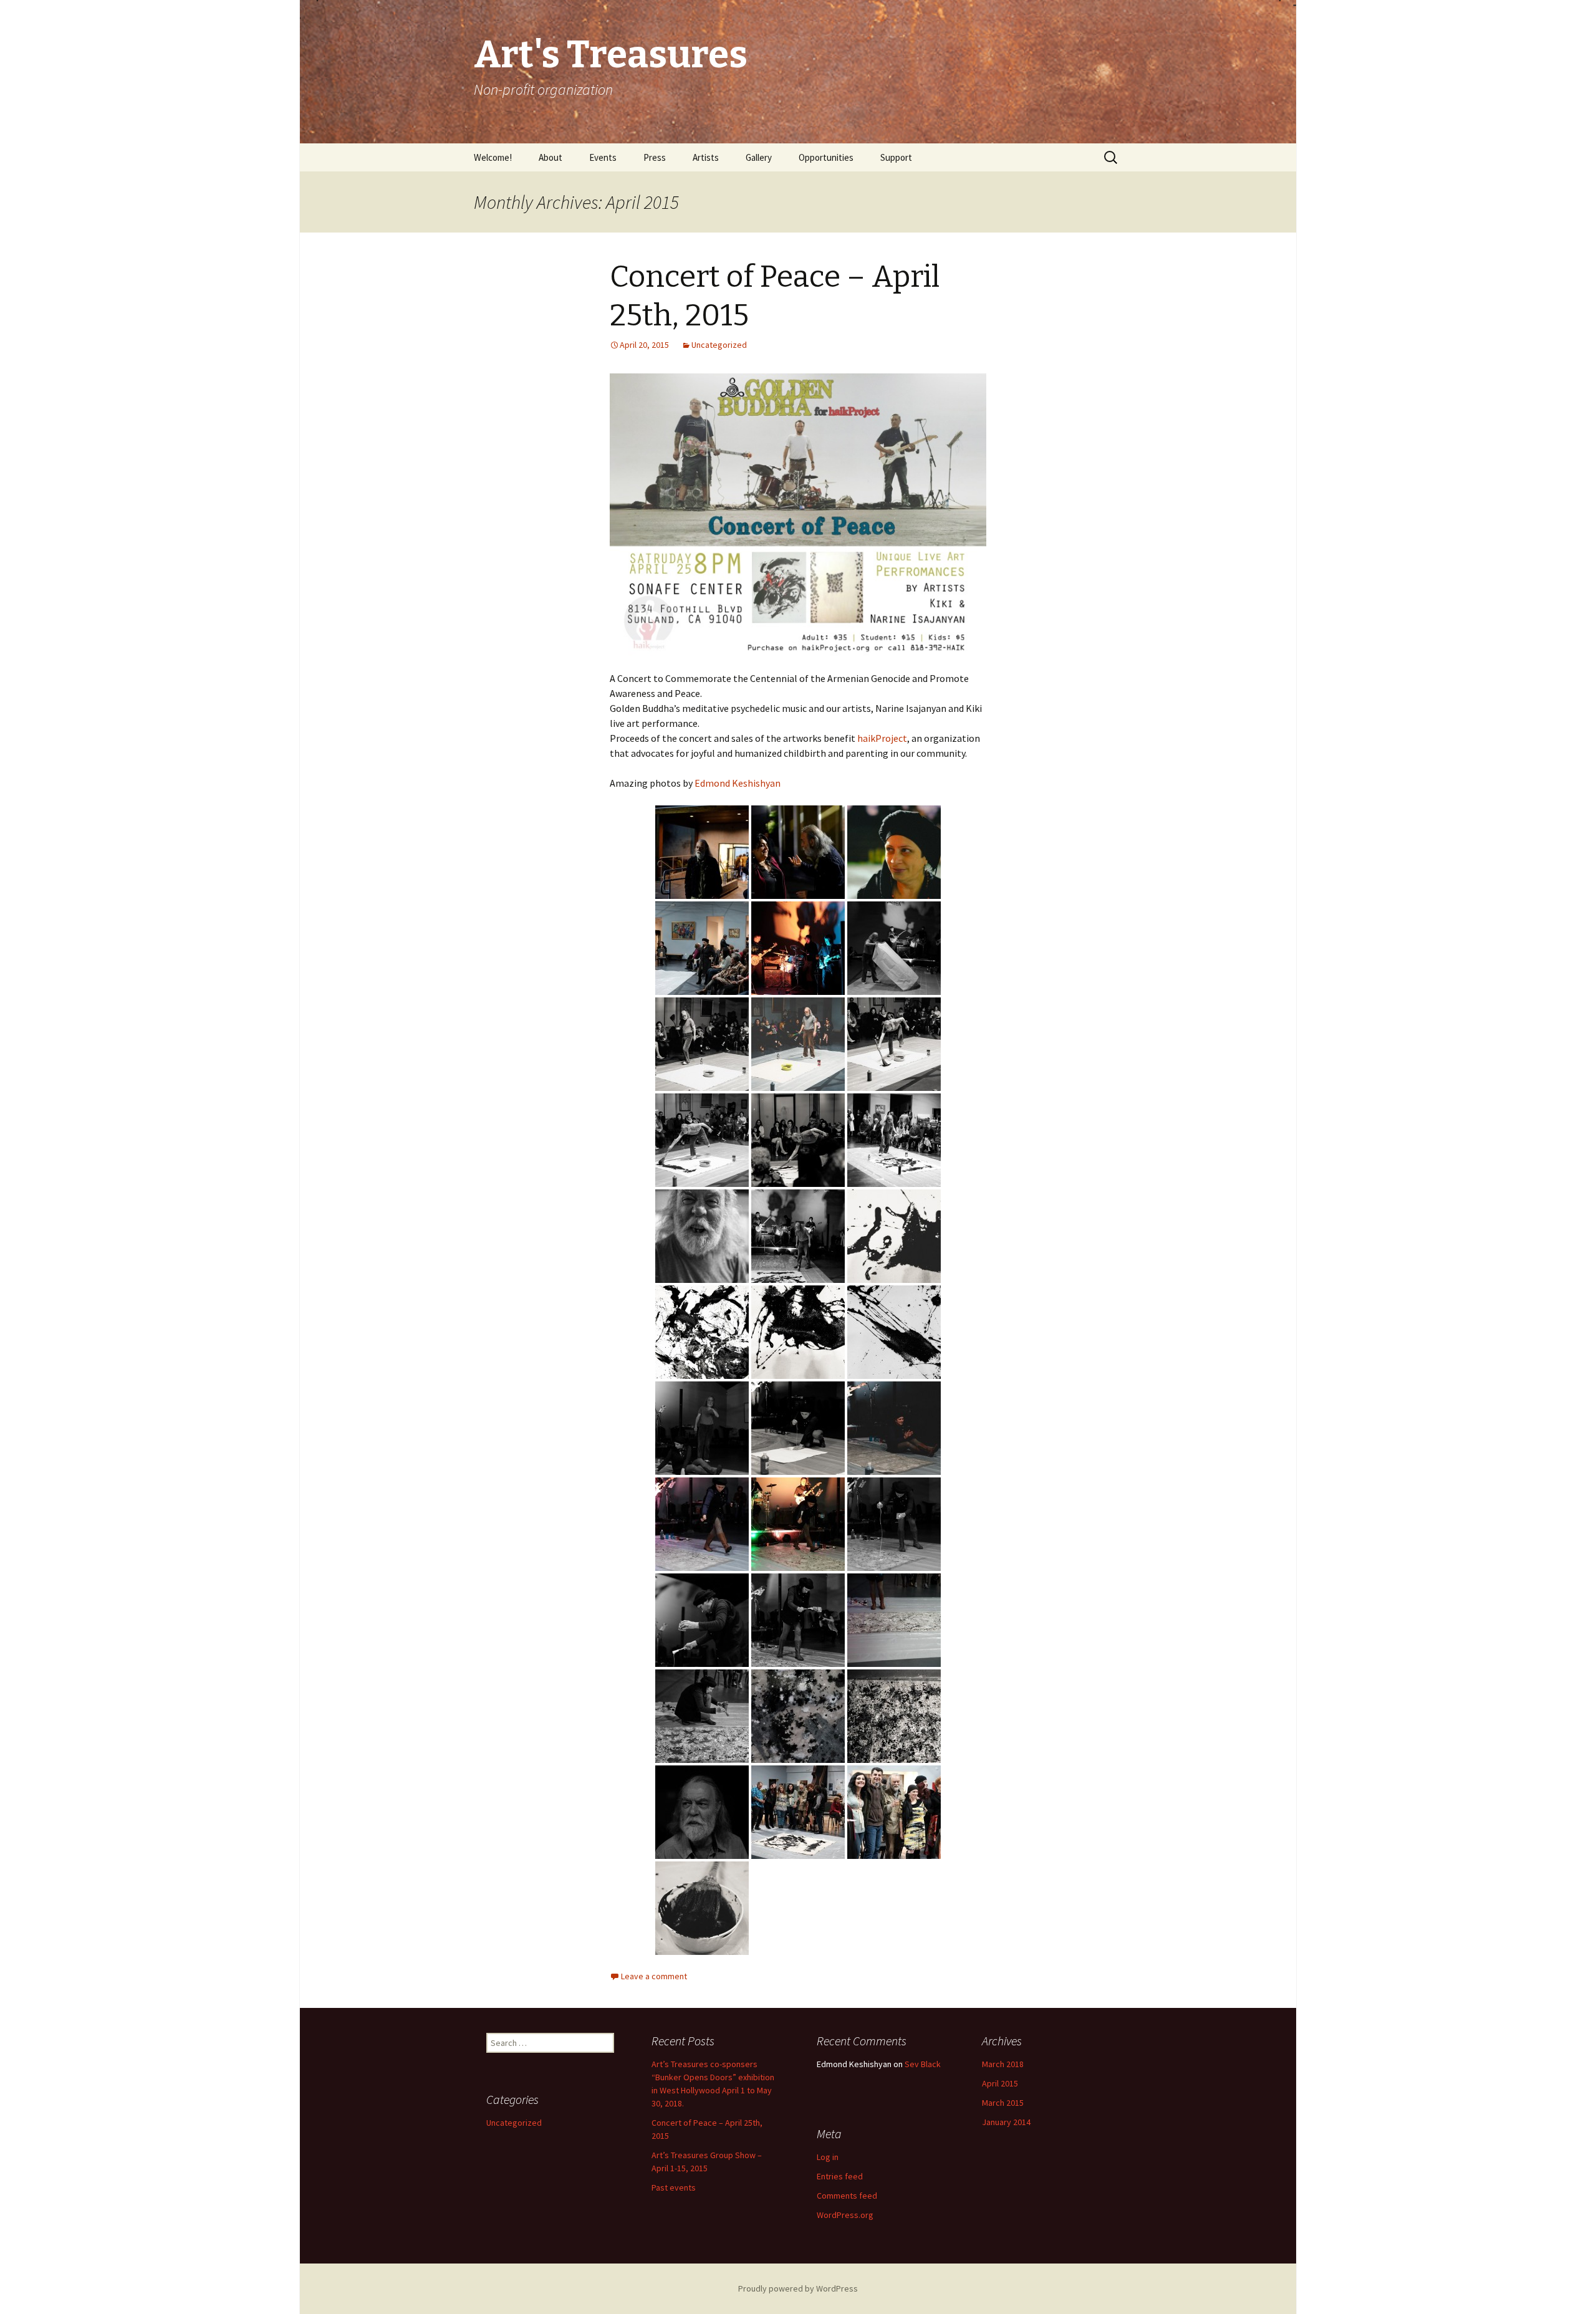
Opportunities (826, 157)
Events (603, 157)
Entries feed (840, 2176)
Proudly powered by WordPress (798, 2288)
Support (896, 157)
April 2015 (1000, 2083)
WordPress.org (845, 2215)
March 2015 (1003, 2103)
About (550, 157)
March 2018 (1003, 2064)
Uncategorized (719, 345)
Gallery (759, 157)
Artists (706, 157)
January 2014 (1006, 2122)
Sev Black (923, 2064)
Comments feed (847, 2196)
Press (655, 157)
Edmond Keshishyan (738, 783)
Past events (674, 2187)
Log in (828, 2157)
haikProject (882, 738)
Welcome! (493, 157)
